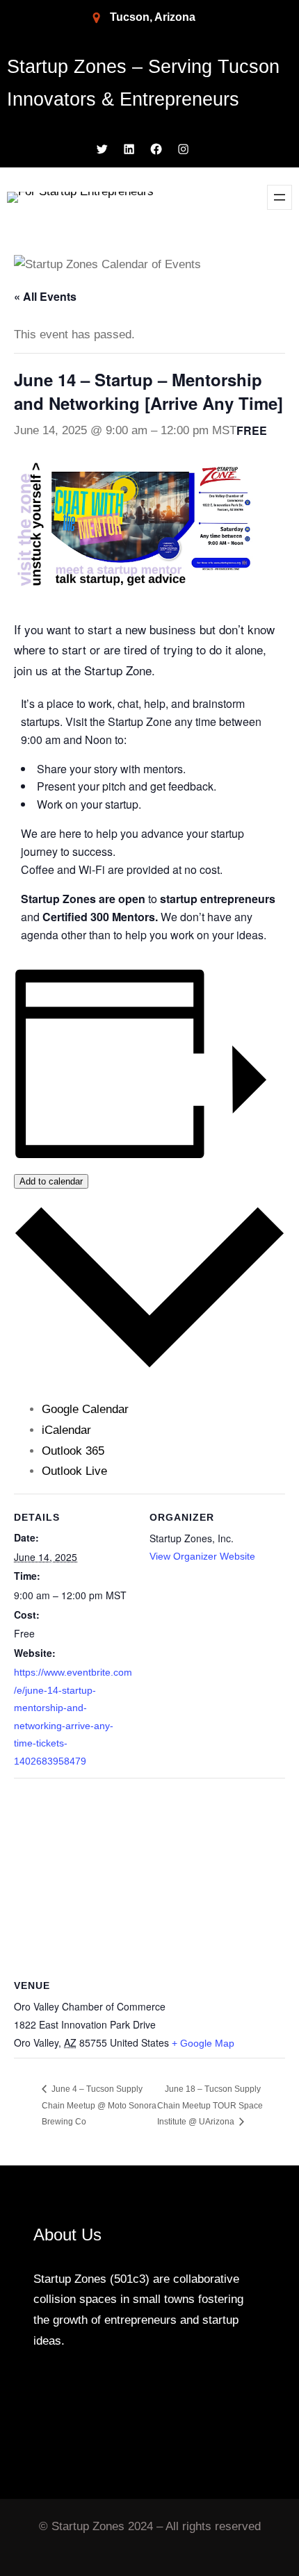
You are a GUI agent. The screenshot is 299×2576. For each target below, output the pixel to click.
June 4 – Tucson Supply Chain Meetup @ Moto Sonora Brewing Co (99, 2105)
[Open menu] (280, 197)
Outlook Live (74, 1471)
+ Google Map (203, 2043)
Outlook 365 (73, 1451)
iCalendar (66, 1430)
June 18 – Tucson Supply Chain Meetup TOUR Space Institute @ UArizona (210, 2105)
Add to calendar (51, 1181)
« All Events (45, 296)
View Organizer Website (202, 1556)
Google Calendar (85, 1409)
